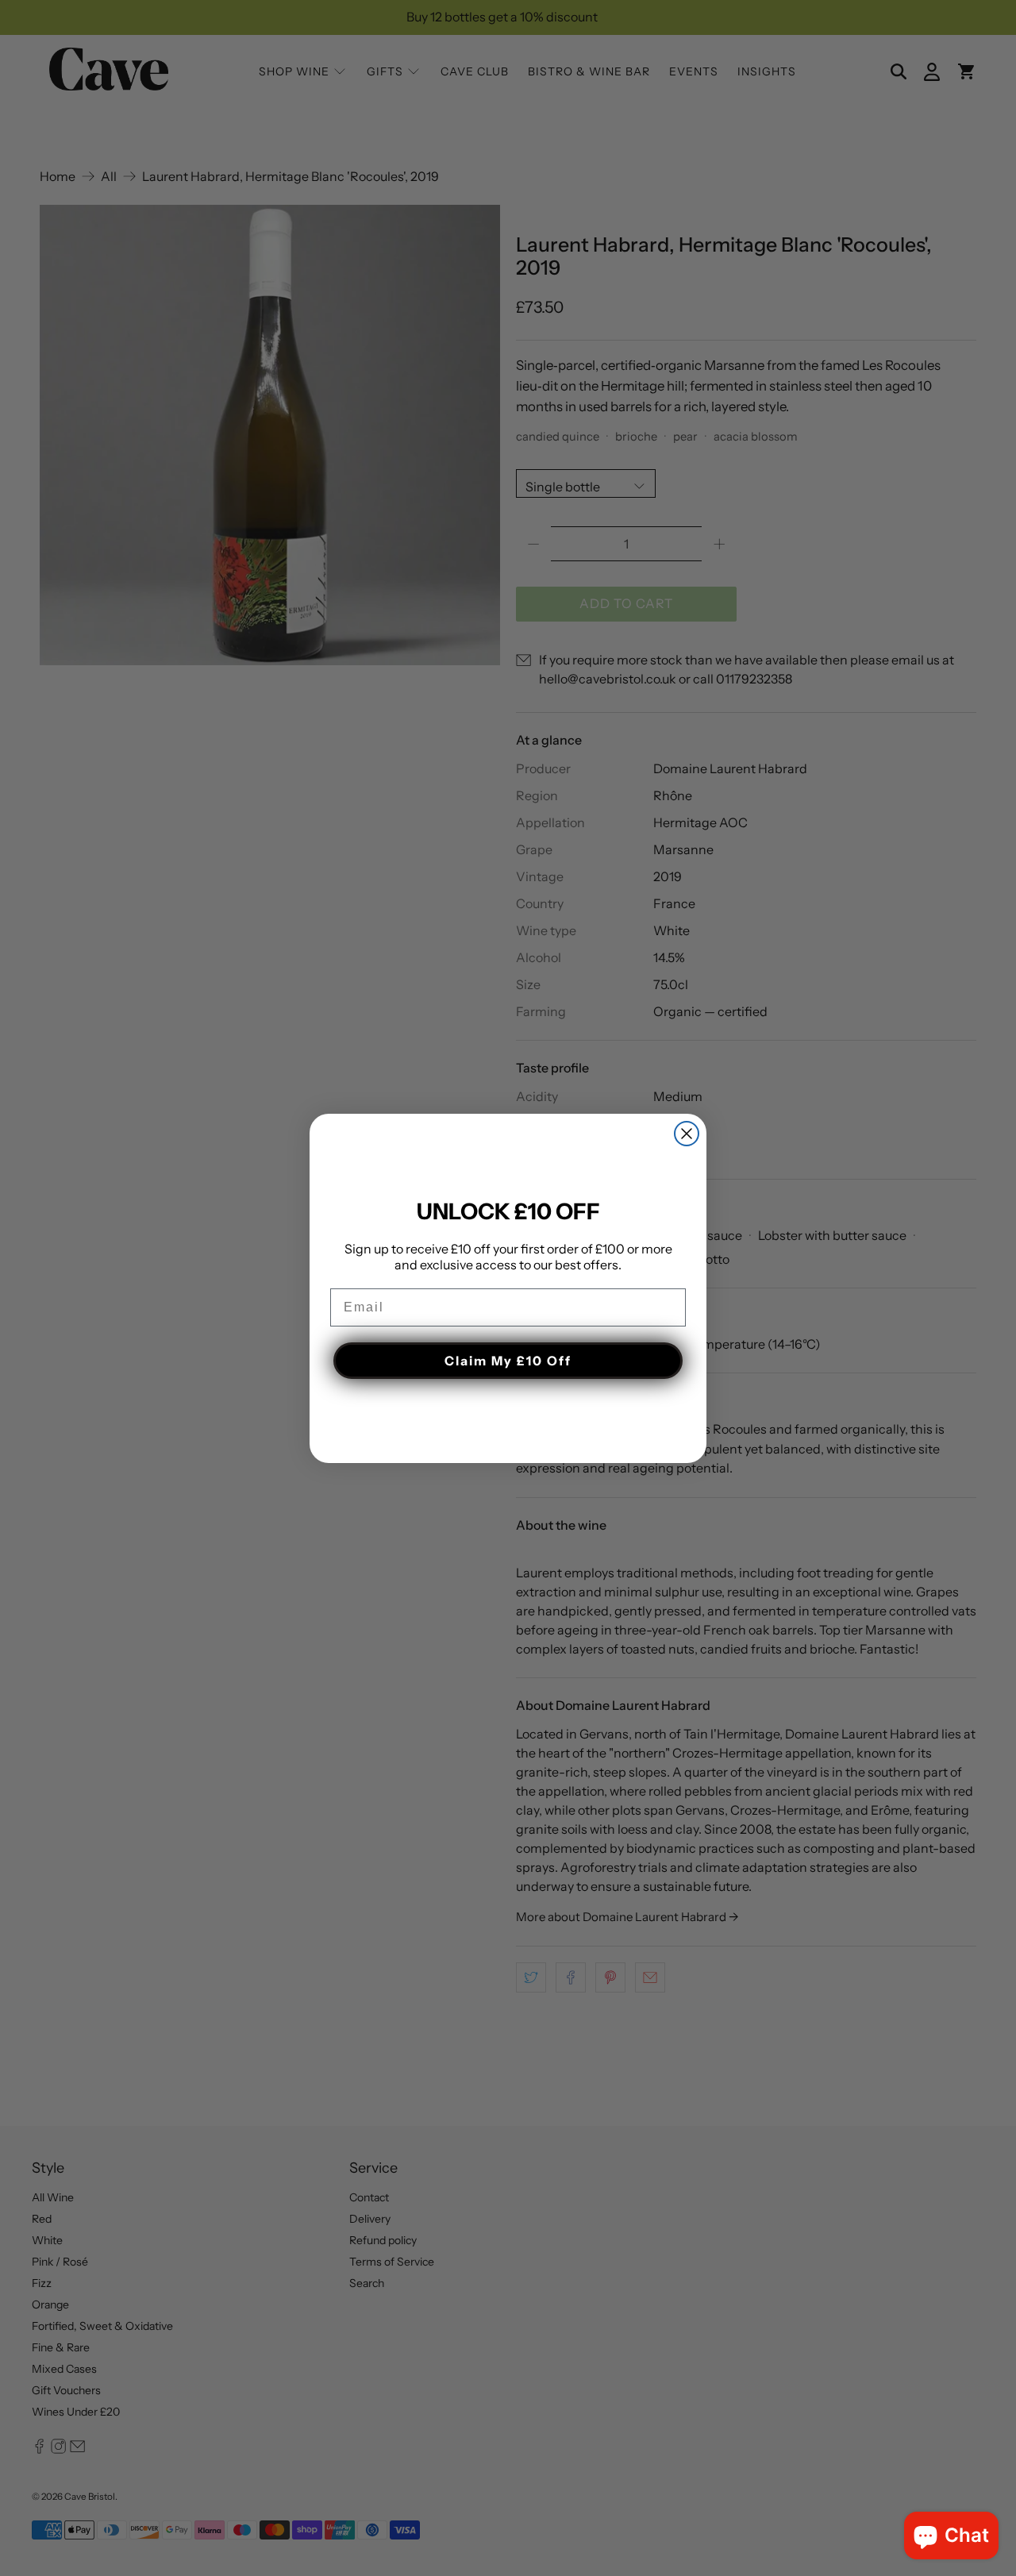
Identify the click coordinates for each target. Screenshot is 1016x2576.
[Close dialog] (687, 1134)
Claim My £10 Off (508, 1361)
